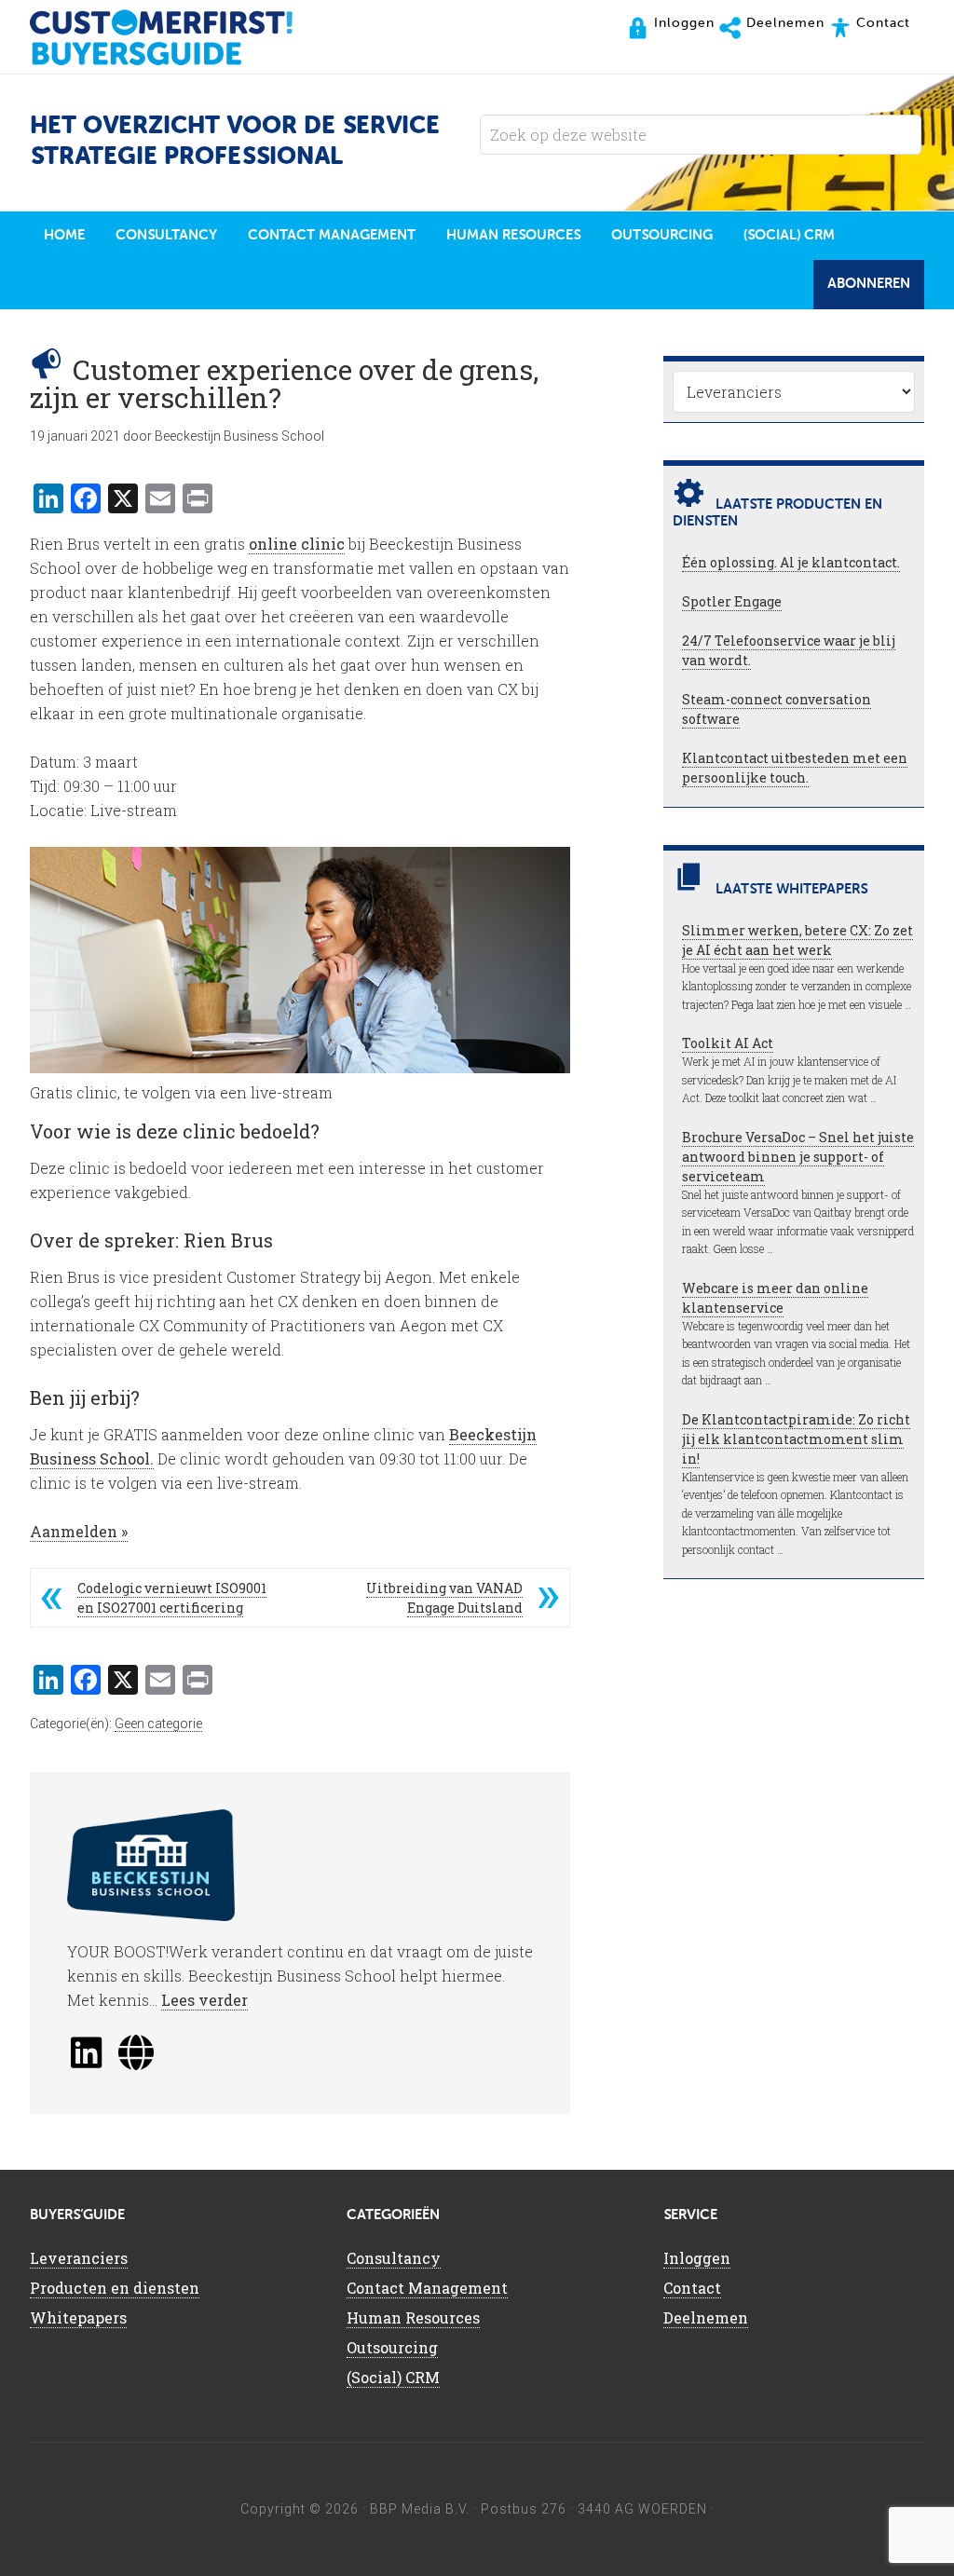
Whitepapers (78, 2317)
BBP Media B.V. (420, 2509)
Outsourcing (392, 2347)
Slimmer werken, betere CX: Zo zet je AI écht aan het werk (797, 940)
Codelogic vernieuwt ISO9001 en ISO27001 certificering (172, 1598)
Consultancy (394, 2258)
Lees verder (204, 2000)
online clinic (297, 544)
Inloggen (697, 2258)
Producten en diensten (115, 2288)
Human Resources (413, 2317)
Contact (692, 2288)
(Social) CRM (393, 2377)
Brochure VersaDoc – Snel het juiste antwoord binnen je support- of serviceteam (798, 1157)
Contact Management (427, 2288)
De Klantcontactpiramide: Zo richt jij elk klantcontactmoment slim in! (796, 1439)
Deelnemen (706, 2317)
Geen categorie (158, 1724)
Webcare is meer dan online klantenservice (775, 1298)
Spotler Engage (732, 601)
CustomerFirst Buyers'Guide (179, 37)
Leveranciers (79, 2258)
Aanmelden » (79, 1531)
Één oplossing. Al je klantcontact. (791, 562)
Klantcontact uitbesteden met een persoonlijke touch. (795, 768)
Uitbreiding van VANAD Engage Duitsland (444, 1598)
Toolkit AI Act (728, 1043)
